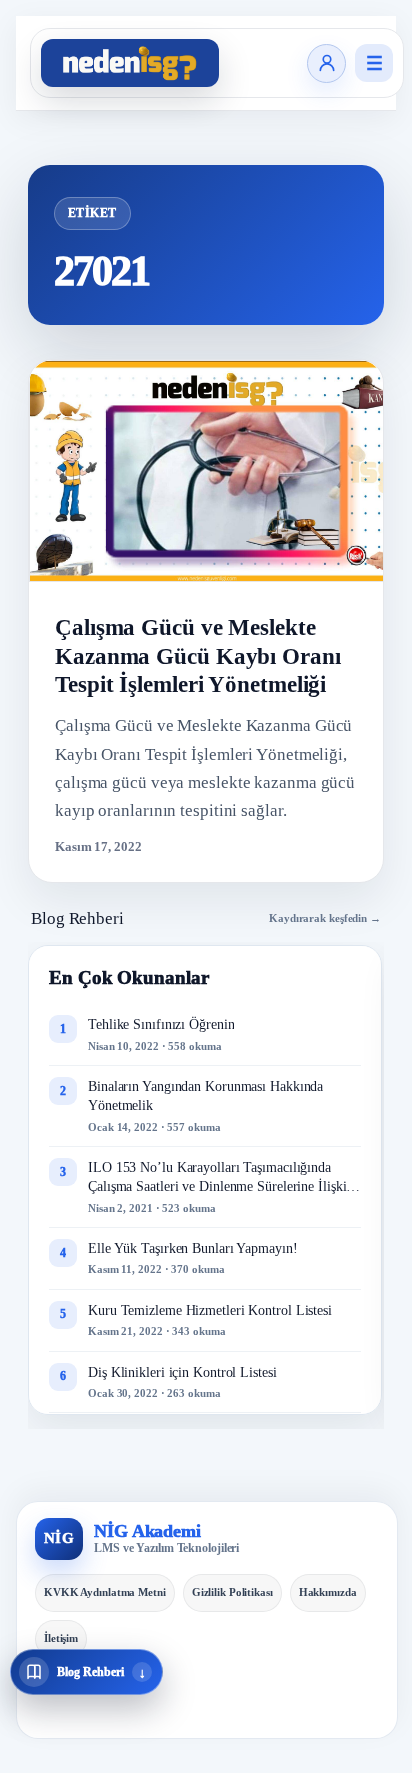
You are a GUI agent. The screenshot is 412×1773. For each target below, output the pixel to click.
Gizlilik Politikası (232, 1592)
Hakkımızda (328, 1592)
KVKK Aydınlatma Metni (105, 1592)
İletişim (61, 1638)
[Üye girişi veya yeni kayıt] (326, 63)
